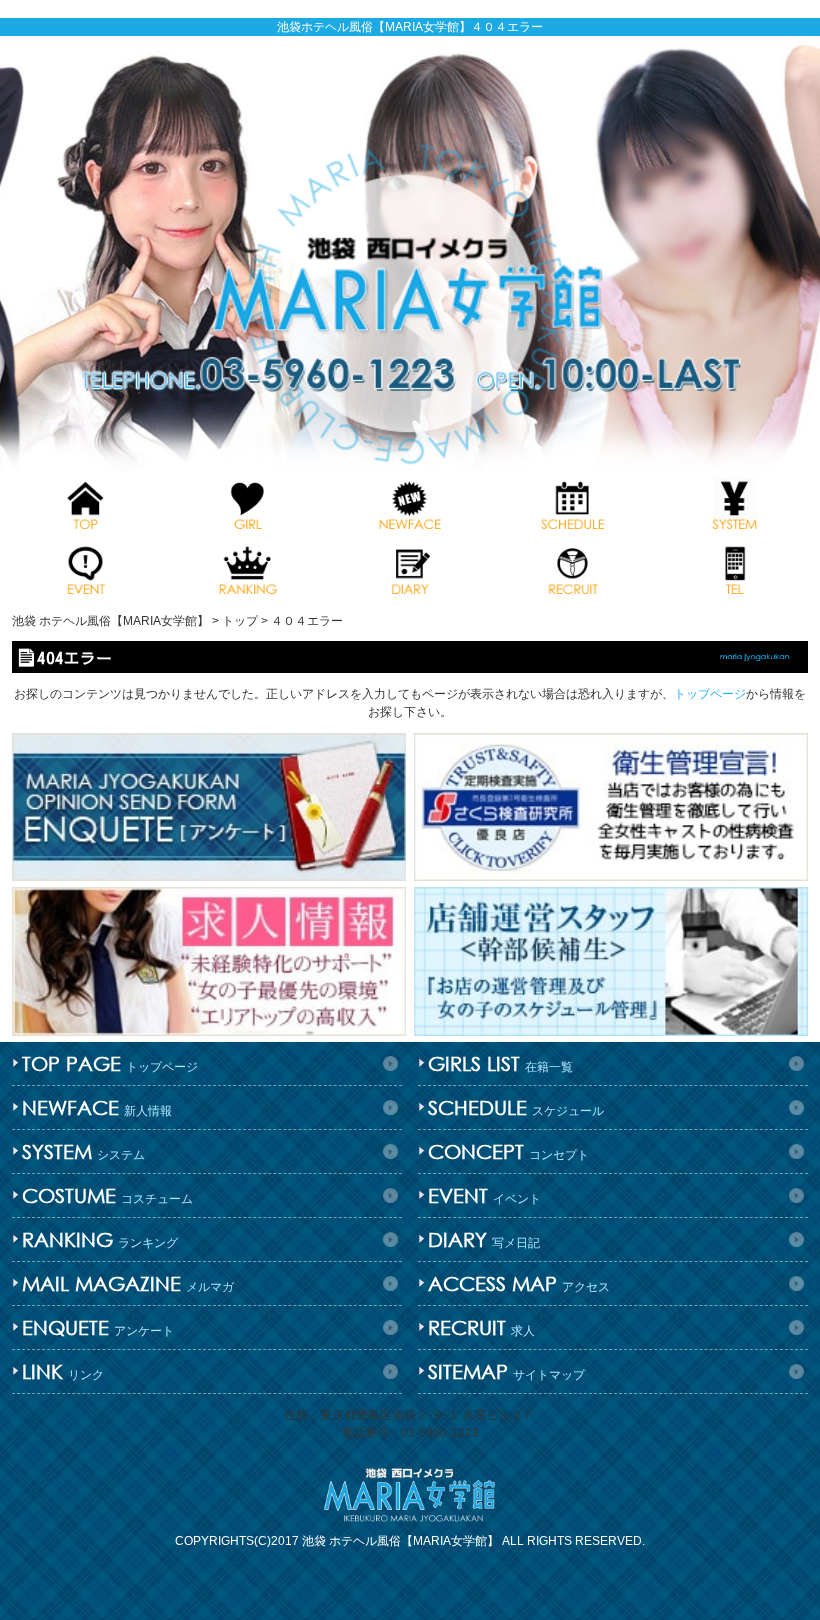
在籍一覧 (500, 1063)
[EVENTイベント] (85, 568)
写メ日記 (484, 1239)
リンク (63, 1371)
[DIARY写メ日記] (410, 568)
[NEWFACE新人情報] (410, 503)
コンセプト (508, 1151)
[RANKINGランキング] (247, 568)
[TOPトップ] (85, 503)
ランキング (100, 1239)
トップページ (710, 694)
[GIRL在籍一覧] (247, 503)
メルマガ (128, 1283)
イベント (484, 1195)
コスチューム (107, 1195)
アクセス (519, 1283)
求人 (481, 1327)
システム (83, 1151)
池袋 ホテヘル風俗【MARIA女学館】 (400, 1541)
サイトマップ (506, 1371)
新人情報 (97, 1107)
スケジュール (516, 1107)
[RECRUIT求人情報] (572, 568)
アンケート (98, 1327)
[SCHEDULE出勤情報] (572, 503)
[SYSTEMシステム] (735, 503)
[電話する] (735, 568)
